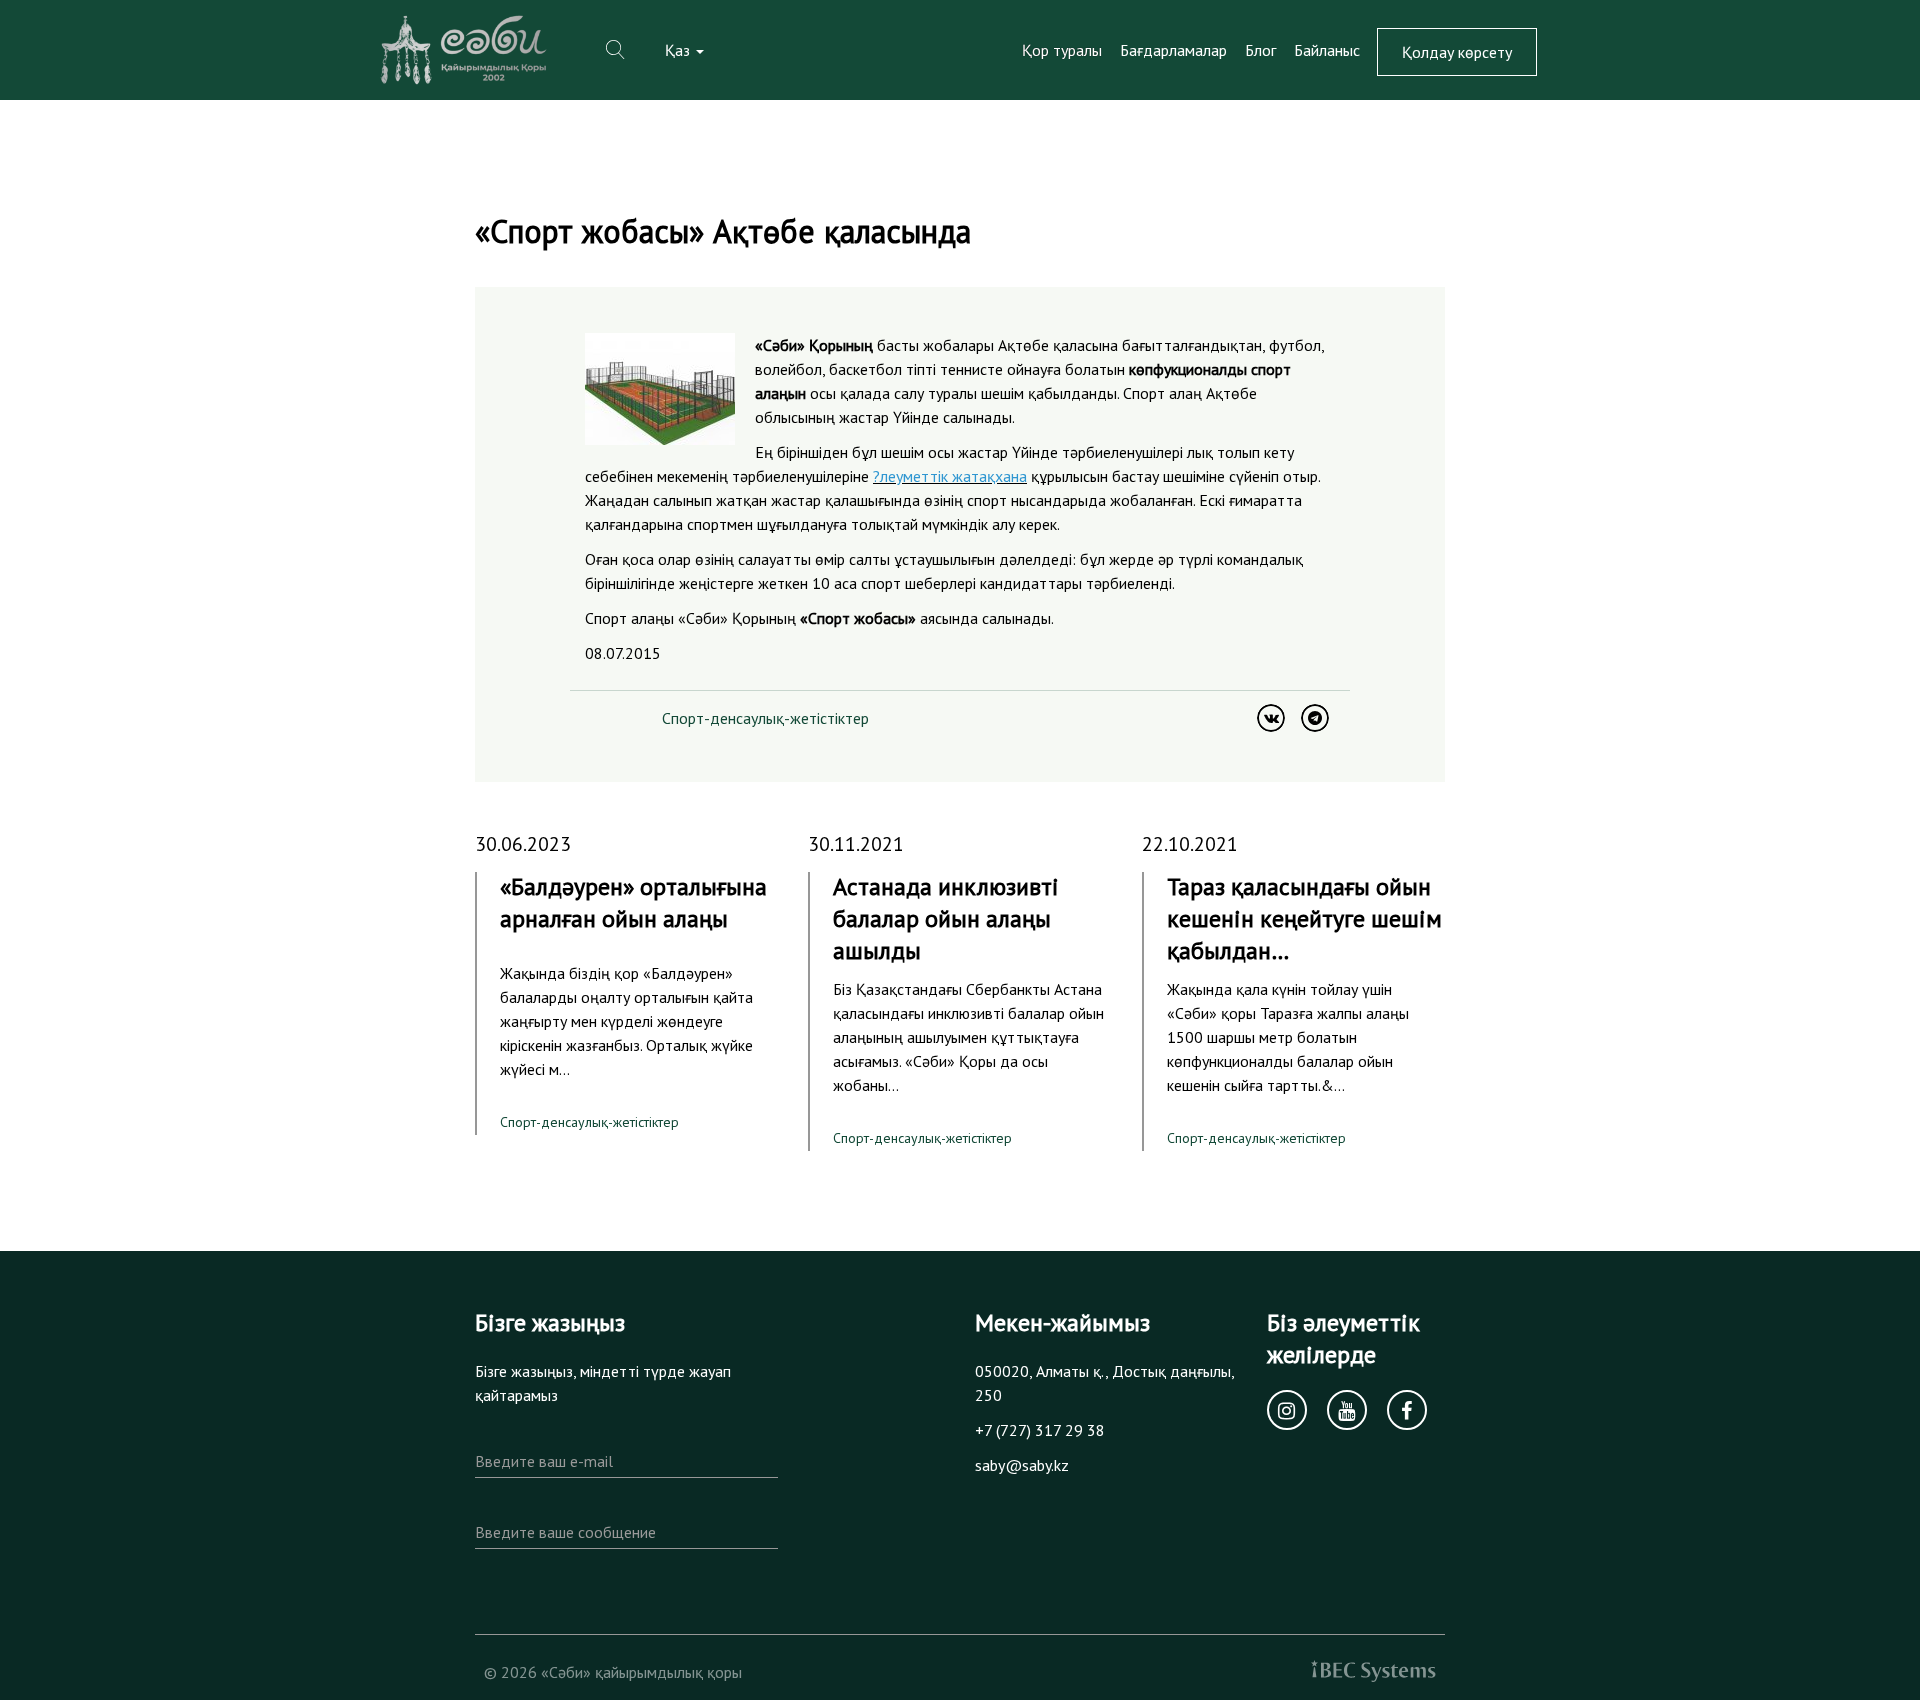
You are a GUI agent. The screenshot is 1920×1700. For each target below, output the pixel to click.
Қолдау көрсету (1457, 52)
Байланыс (1327, 50)
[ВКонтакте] (1271, 718)
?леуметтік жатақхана (950, 476)
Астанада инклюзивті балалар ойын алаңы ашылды (946, 918)
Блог (1260, 50)
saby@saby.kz (1022, 1465)
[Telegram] (1315, 718)
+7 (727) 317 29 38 (1040, 1430)
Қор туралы (1062, 50)
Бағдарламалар (1173, 50)
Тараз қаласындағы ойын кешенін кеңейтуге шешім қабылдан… (1304, 918)
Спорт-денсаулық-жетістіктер (765, 718)
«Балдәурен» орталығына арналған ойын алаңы (633, 902)
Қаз (679, 50)
